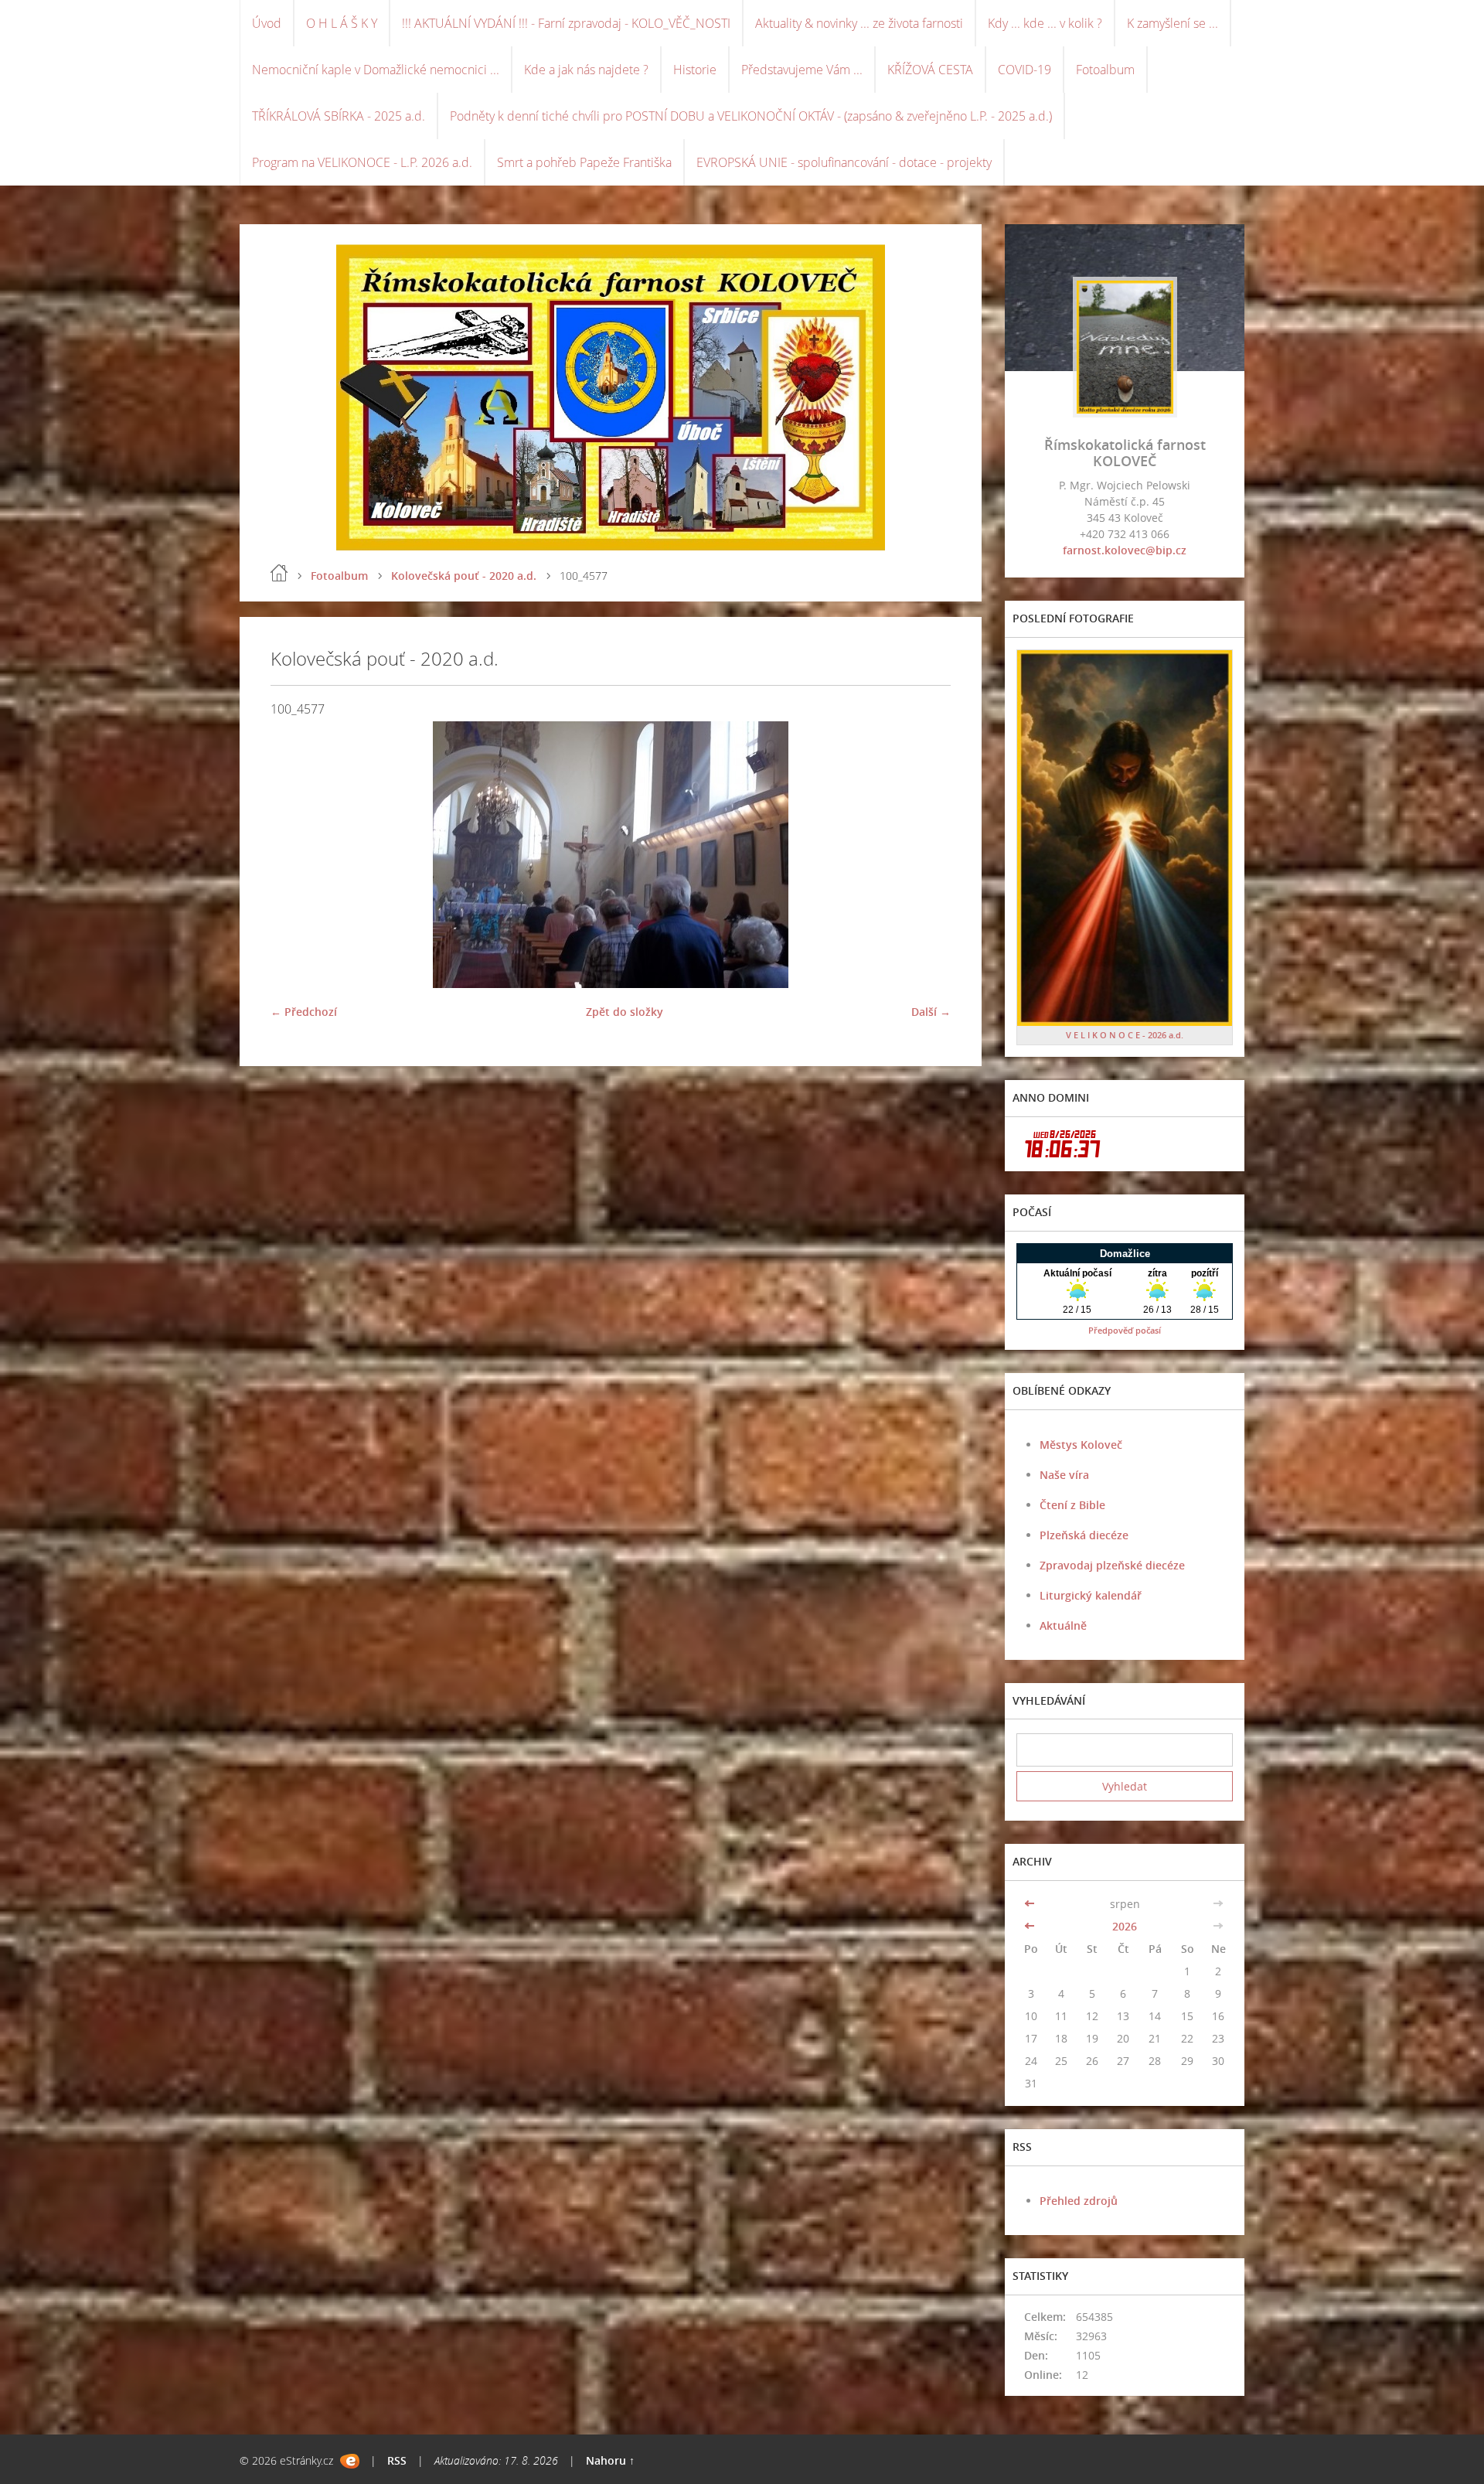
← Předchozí (304, 1012)
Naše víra (1064, 1475)
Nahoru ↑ (610, 2460)
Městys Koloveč (1081, 1445)
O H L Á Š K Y (342, 23)
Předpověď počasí (1125, 1330)
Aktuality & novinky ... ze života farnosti (859, 23)
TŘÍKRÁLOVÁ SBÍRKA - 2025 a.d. (339, 116)
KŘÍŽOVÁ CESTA (930, 70)
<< (1031, 1904)
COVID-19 (1025, 70)
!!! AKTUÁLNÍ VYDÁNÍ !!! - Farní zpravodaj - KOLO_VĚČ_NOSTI (566, 23)
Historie (695, 70)
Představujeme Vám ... (802, 70)
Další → (931, 1012)
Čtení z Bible (1072, 1505)
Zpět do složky (625, 1012)
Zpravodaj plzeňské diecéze (1112, 1565)
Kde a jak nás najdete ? (586, 70)
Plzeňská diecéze (1084, 1535)
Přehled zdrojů (1079, 2201)
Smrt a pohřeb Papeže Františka (584, 162)
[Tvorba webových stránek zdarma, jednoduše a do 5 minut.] (350, 2461)
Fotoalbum (1105, 70)
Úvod (267, 23)
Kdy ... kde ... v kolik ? (1045, 23)
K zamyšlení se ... (1173, 23)
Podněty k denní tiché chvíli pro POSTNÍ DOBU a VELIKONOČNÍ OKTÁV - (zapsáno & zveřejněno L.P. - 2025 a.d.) (751, 116)
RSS (397, 2460)
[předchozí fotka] (296, 855)
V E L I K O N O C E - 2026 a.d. (1125, 1035)
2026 (1125, 1926)
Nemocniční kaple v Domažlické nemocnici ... (376, 70)
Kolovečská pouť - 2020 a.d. (464, 576)
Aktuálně (1063, 1625)
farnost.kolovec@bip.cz (1125, 550)
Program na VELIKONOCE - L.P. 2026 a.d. (362, 162)
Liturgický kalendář (1091, 1595)
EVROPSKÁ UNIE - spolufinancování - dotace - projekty (844, 162)
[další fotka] (926, 855)
